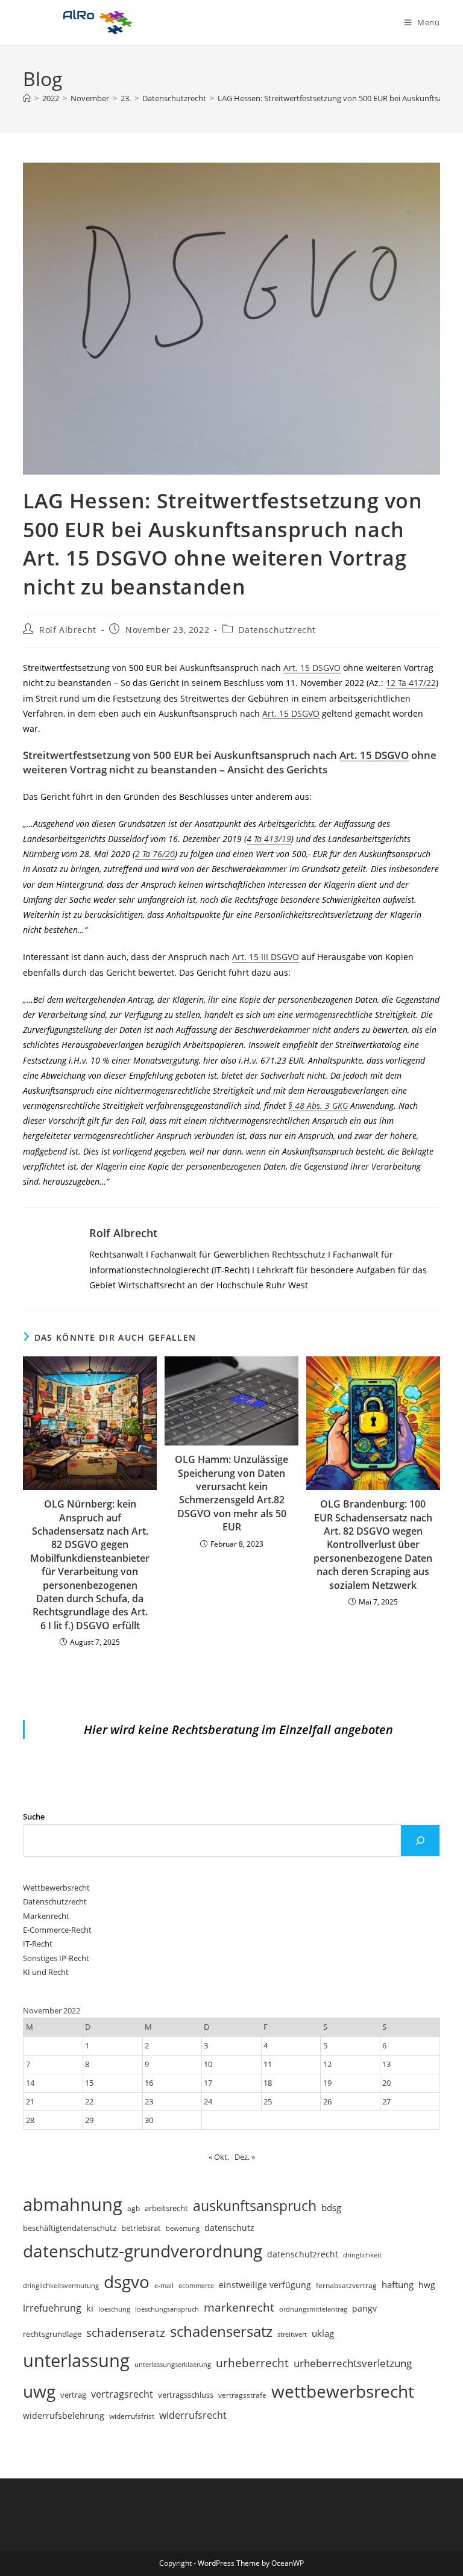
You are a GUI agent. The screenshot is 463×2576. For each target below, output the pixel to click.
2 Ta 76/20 (155, 854)
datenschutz (229, 2228)
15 (89, 2083)
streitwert (292, 2334)
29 (89, 2120)
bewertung (183, 2228)
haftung (398, 2284)
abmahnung (73, 2204)
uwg (39, 2391)
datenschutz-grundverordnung (143, 2251)
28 (30, 2120)
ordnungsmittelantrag (313, 2309)
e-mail (164, 2285)
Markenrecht (46, 1916)
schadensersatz (221, 2331)
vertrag (73, 2395)
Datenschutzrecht (277, 630)
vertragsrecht (122, 2394)
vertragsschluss (186, 2395)
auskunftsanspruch (255, 2206)
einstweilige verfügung (265, 2285)
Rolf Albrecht (68, 630)
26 (327, 2101)
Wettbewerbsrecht (56, 1888)
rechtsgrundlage (52, 2334)
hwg (427, 2285)
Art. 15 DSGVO (312, 668)
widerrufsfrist (132, 2416)
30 (149, 2120)
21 (30, 2101)
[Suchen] (420, 1841)
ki (90, 2308)
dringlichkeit (362, 2255)
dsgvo (127, 2281)
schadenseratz (126, 2332)
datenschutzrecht (303, 2254)
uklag (323, 2333)
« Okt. (219, 2157)
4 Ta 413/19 (269, 839)
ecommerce (196, 2285)
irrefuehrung (52, 2308)
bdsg (331, 2207)
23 (149, 2101)
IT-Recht (38, 1944)
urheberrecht (252, 2362)
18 (268, 2083)
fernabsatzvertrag (346, 2285)
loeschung (114, 2309)
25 (268, 2101)
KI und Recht (46, 1972)
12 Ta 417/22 (411, 683)
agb (134, 2208)
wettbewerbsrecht (343, 2391)
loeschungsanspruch (167, 2309)
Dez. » (245, 2157)
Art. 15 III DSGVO (266, 957)
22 (89, 2101)
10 (208, 2064)
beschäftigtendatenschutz (70, 2228)
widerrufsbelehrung (64, 2415)
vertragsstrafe (242, 2395)
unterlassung (76, 2360)
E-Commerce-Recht (57, 1930)
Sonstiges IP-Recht (56, 1958)
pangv (364, 2308)
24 (208, 2101)
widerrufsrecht (193, 2415)
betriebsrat (141, 2228)
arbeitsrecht (166, 2208)
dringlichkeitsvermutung (61, 2285)
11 (268, 2064)
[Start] (27, 98)
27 (386, 2101)
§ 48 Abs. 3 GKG (318, 1106)
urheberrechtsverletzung (353, 2363)
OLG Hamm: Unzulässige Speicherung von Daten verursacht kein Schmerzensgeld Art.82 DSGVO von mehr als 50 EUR (231, 1493)
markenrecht (239, 2307)
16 (149, 2083)
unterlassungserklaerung (173, 2364)
